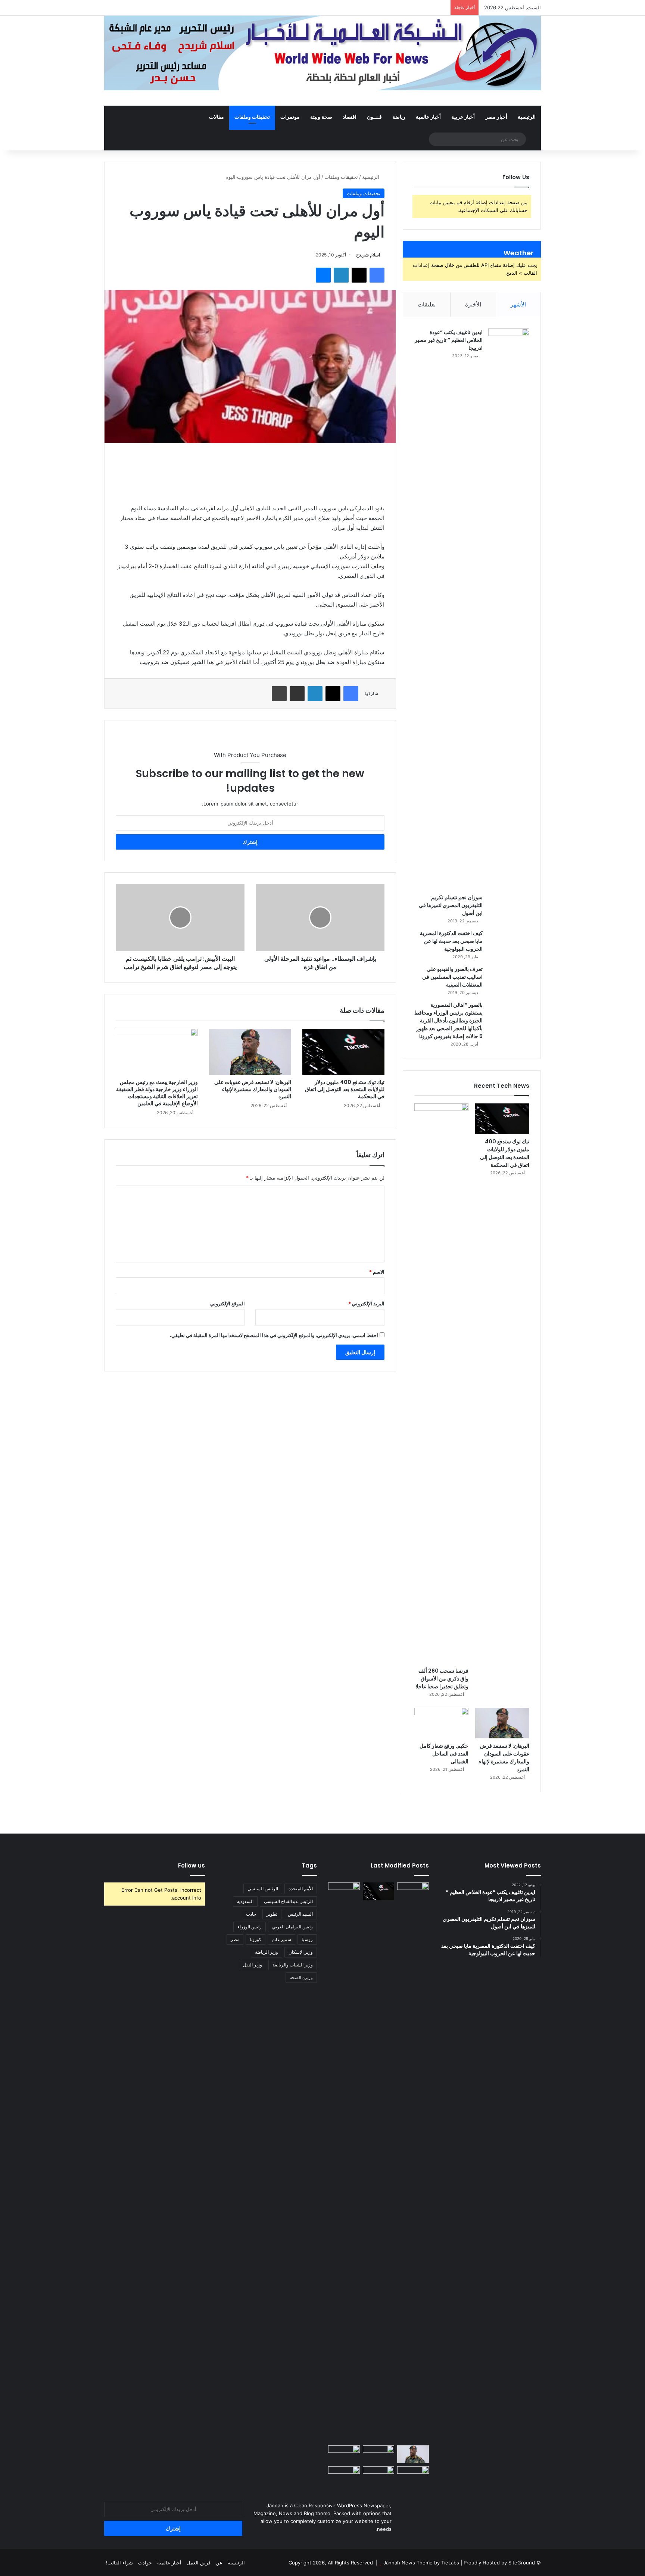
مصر (235, 1939)
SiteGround (522, 2563)
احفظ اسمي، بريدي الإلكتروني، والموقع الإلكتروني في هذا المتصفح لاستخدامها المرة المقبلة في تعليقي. (274, 1335)
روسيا (307, 1939)
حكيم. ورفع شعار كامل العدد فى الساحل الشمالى (444, 1754)
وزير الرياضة (267, 1952)
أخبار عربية (463, 117)
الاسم (377, 1272)
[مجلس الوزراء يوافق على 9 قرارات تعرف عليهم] (344, 2454)
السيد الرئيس (300, 1914)
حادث (251, 1914)
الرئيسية (527, 117)
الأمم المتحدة (301, 1889)
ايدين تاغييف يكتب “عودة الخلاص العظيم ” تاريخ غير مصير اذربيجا (449, 340)
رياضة (399, 117)
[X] (359, 275)
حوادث (145, 2563)
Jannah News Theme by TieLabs (421, 2563)
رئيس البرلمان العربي (292, 1927)
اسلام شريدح (368, 255)
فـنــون (374, 117)
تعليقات (427, 304)
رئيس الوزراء (250, 1927)
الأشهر (518, 304)
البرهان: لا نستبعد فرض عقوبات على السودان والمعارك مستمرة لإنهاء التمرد (253, 1089)
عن (219, 2563)
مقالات (216, 117)
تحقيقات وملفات (252, 117)
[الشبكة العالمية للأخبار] (322, 53)
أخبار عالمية (428, 117)
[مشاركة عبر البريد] (297, 694)
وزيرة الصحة (301, 1977)
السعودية (245, 1901)
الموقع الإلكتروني (228, 1303)
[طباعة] (279, 694)
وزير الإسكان (301, 1952)
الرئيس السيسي (263, 1889)
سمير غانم (281, 1939)
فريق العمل (199, 2563)
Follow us (191, 1865)
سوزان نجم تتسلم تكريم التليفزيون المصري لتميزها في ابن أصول (451, 905)
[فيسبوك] (377, 275)
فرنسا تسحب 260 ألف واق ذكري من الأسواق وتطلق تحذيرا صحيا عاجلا (442, 1679)
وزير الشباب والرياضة (293, 1965)
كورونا (255, 1939)
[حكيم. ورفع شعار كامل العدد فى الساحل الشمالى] (441, 1723)
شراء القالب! (119, 2563)
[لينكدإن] (341, 275)
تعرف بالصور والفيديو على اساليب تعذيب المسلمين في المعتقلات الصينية (452, 977)
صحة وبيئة (321, 117)
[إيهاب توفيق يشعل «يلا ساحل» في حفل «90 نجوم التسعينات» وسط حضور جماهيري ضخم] (413, 1891)
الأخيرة (473, 304)
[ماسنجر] (323, 275)
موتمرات (290, 117)
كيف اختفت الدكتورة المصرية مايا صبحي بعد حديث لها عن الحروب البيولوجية (451, 941)
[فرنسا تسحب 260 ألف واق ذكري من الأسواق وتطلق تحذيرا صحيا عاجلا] (441, 1383)
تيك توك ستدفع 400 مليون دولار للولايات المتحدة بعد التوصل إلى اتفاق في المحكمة (345, 1089)
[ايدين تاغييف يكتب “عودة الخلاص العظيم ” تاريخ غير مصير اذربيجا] (509, 608)
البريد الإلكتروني (366, 1303)
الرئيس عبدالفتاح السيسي (288, 1901)
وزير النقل (253, 1965)
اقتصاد (350, 117)
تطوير (272, 1914)
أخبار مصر (496, 117)
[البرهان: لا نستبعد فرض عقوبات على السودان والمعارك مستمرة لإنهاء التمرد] (250, 1052)
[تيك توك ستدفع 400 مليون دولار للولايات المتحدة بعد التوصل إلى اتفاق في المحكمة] (343, 1052)
